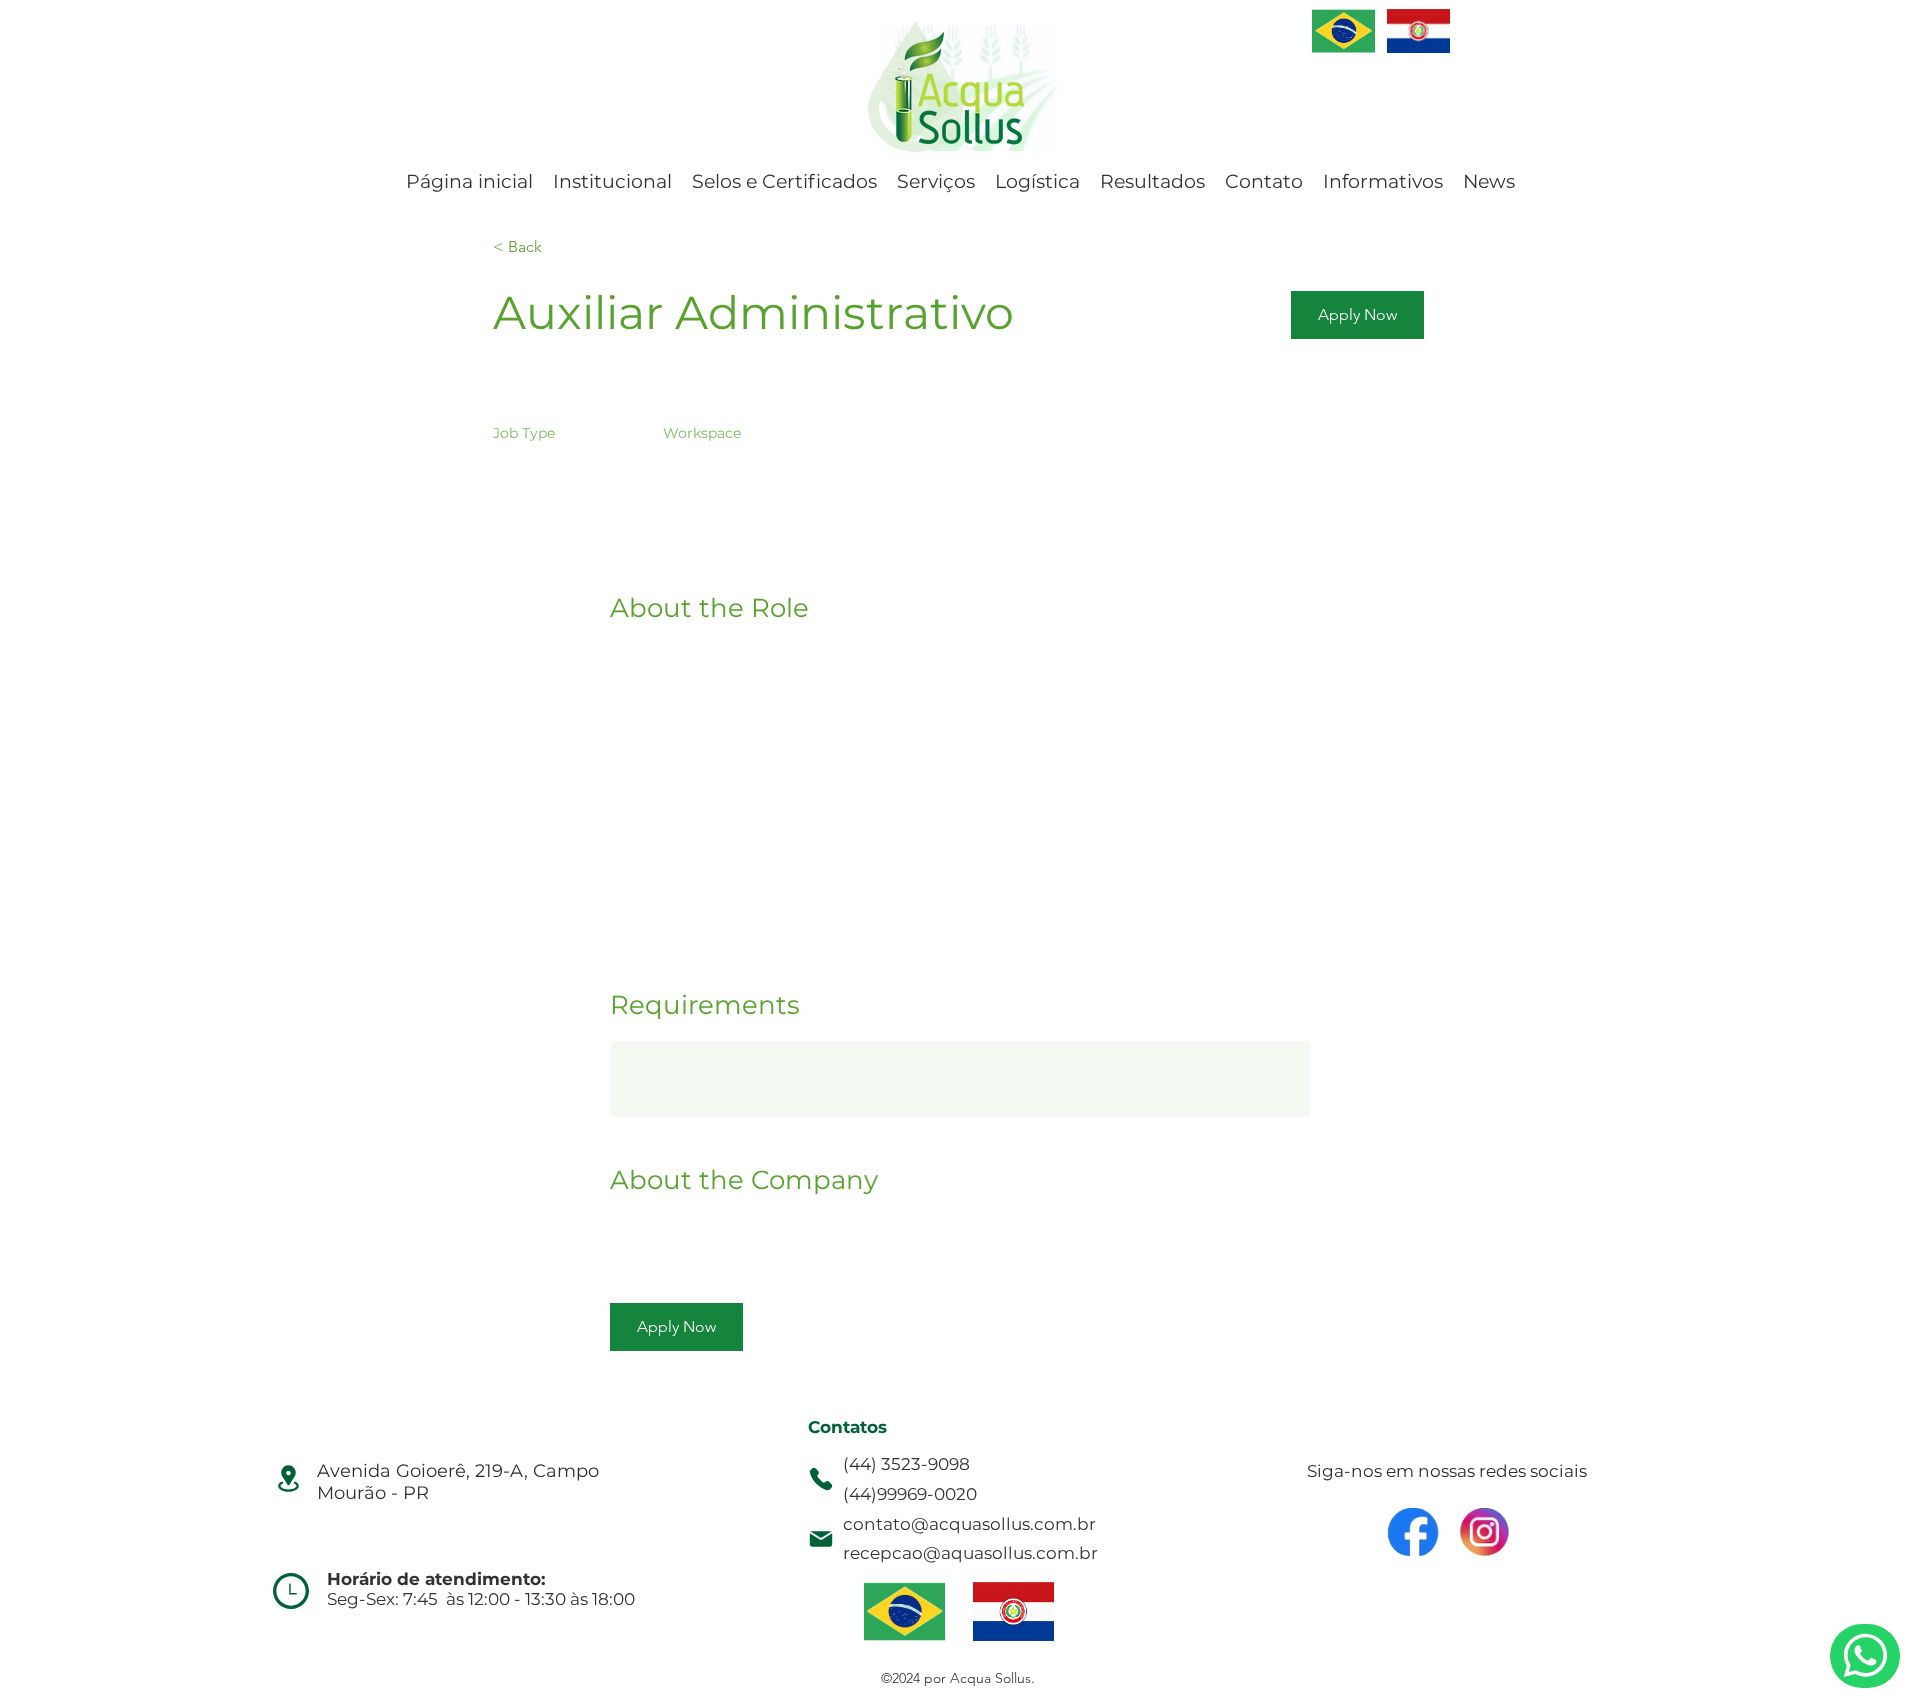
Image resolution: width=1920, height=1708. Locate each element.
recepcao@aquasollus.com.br (970, 1553)
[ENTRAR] (1343, 31)
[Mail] (821, 1539)
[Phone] (821, 1479)
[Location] (288, 1478)
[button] (1357, 315)
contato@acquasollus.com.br (969, 1524)
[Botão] (1414, 1532)
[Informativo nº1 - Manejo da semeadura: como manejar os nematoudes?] (1865, 1656)
